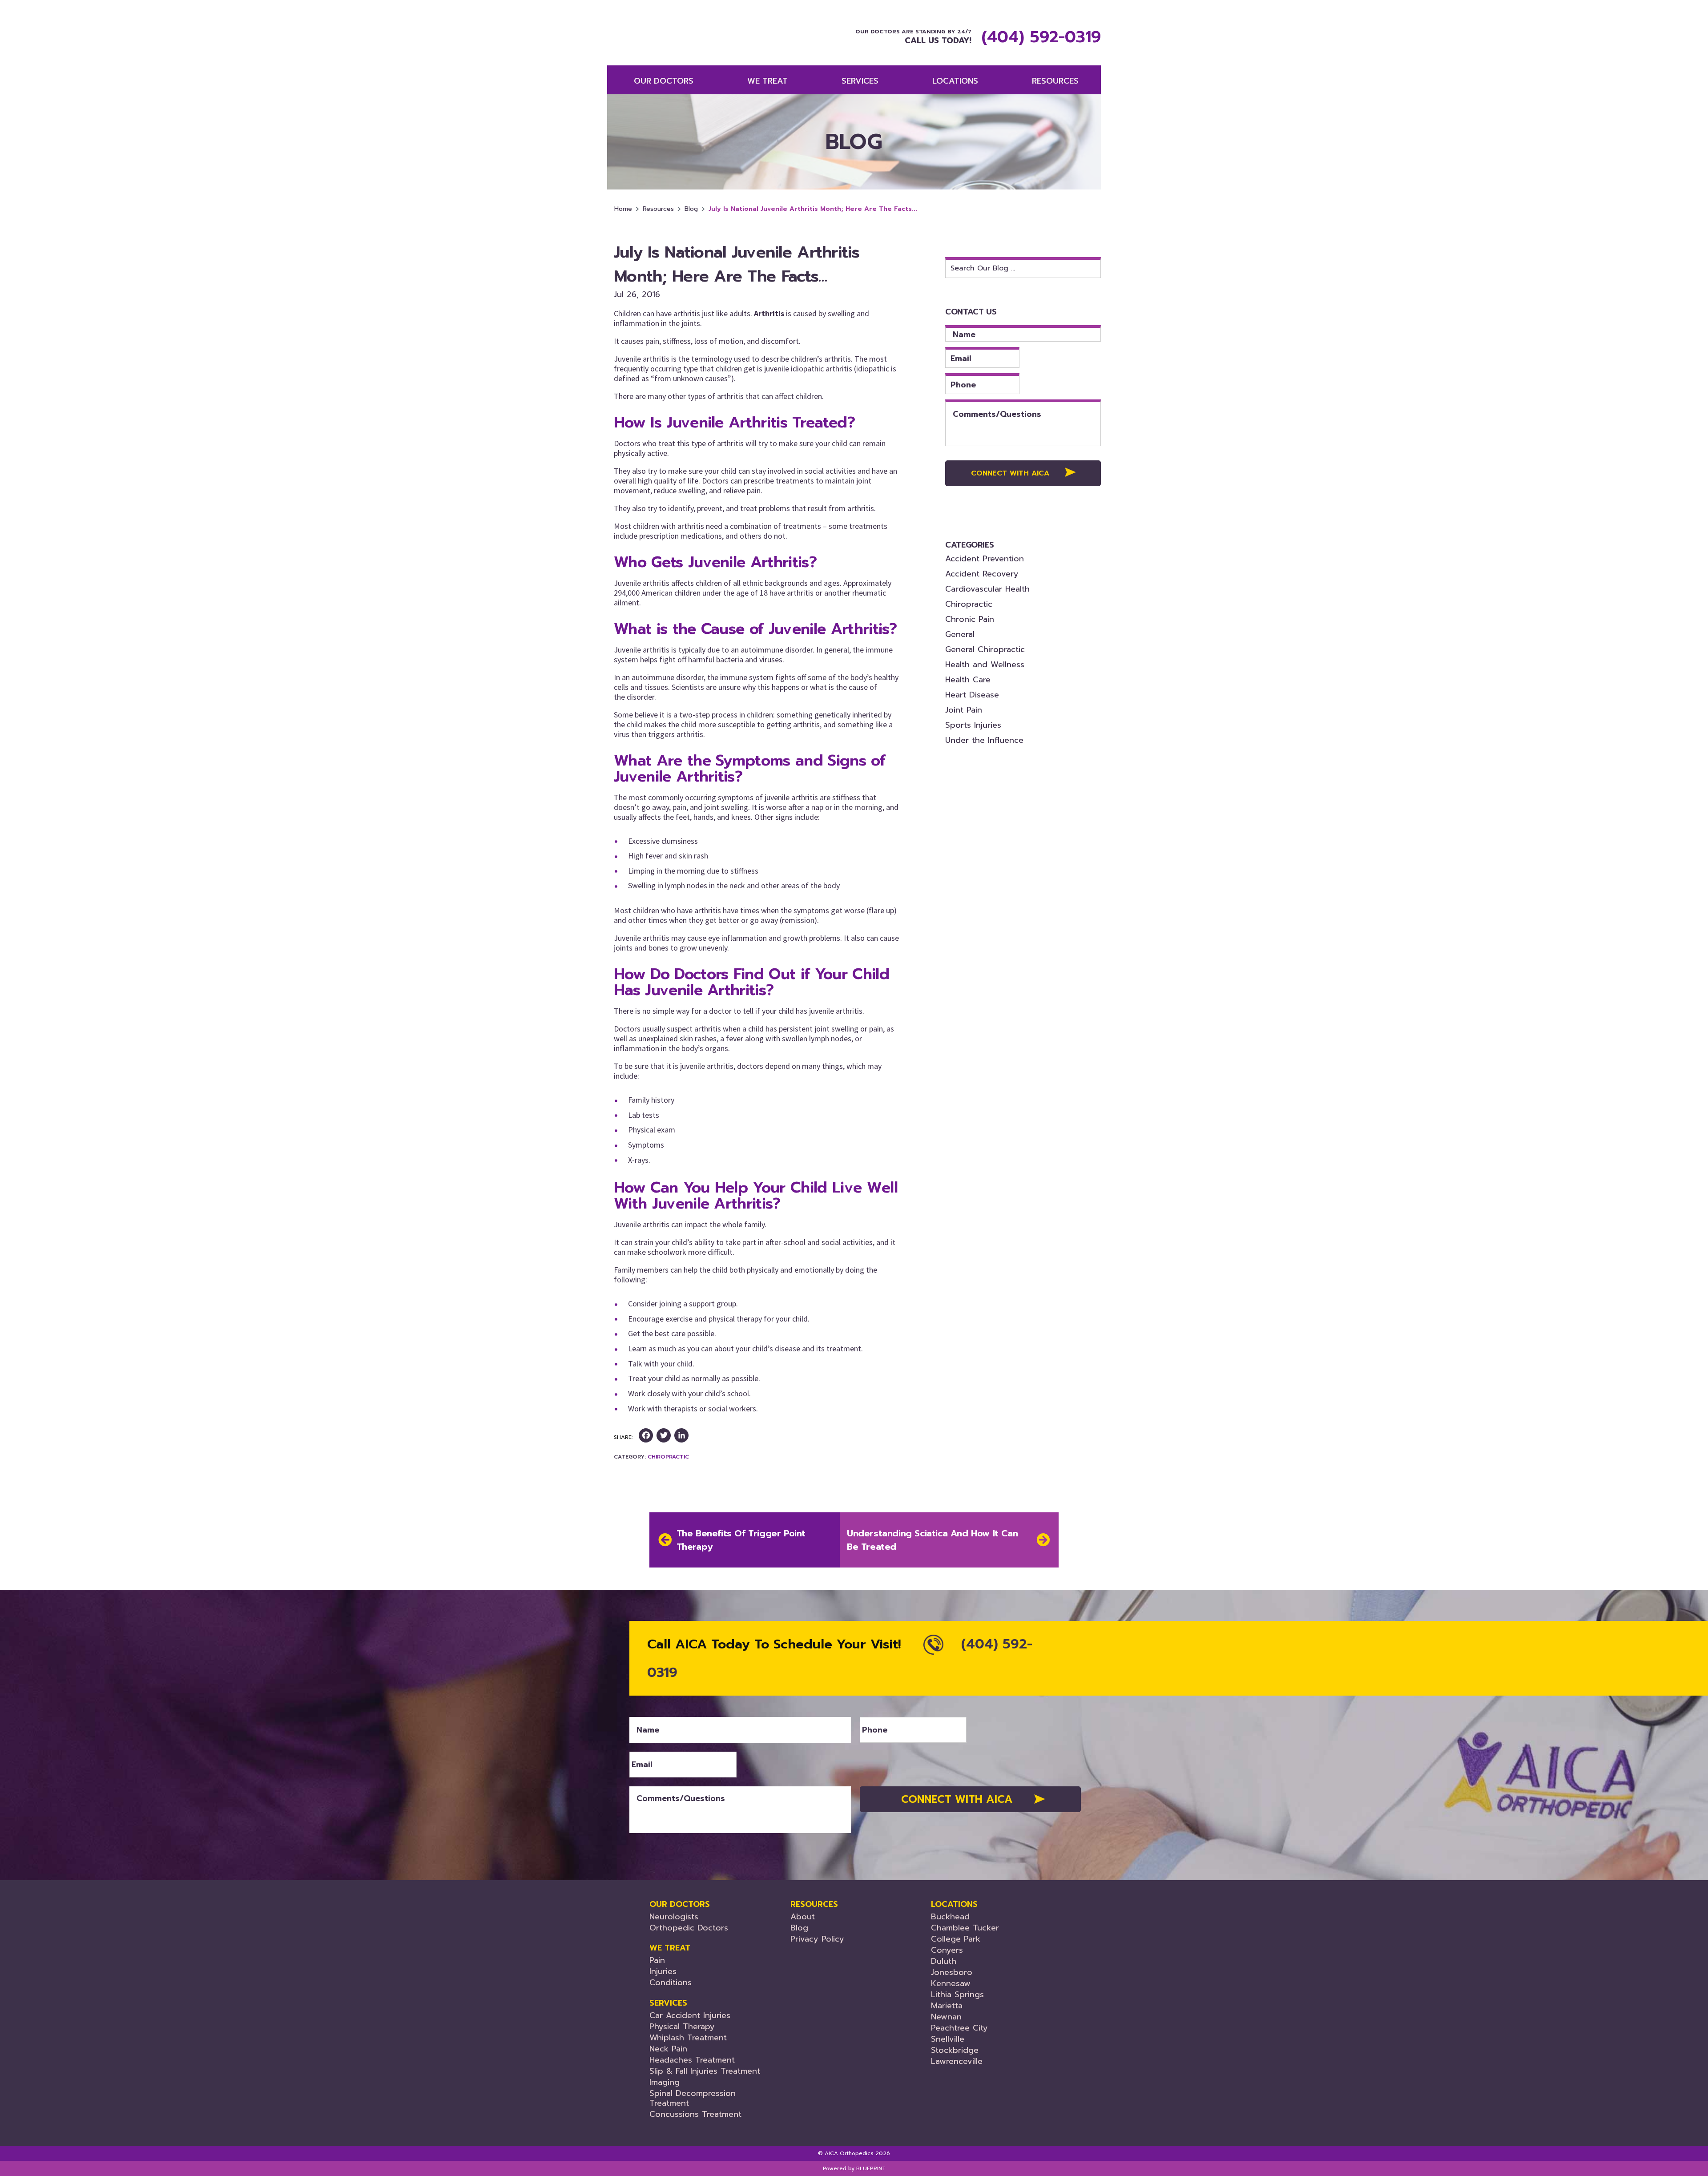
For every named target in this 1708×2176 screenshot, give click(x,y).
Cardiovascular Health (987, 589)
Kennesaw (951, 1983)
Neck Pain (668, 2049)
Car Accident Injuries (690, 2015)
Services (860, 81)
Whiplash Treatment (688, 2038)
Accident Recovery (982, 574)
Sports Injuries (973, 725)
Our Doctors (664, 81)
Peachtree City (959, 2028)
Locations (955, 81)
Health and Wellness (985, 665)
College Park (956, 1939)
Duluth (944, 1961)
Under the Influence (984, 740)
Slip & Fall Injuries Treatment (705, 2071)
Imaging (665, 2082)
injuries (663, 1971)
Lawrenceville (957, 2061)
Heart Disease (972, 695)
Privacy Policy (817, 1939)
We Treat (767, 81)
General (960, 634)
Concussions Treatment (695, 2114)
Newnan (946, 2017)
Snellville (948, 2039)
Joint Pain (964, 710)
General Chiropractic (985, 649)
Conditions (671, 1983)
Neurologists (674, 1917)
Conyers (947, 1950)
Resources (658, 209)
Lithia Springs (957, 1995)
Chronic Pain (970, 619)
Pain (657, 1960)
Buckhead (950, 1917)
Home (623, 209)
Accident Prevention (985, 559)
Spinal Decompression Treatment (693, 2098)
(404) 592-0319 (1041, 37)
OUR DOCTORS (680, 1904)
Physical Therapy (682, 2027)
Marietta (947, 2006)
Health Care (968, 680)
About (803, 1917)
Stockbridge (955, 2050)
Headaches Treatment (692, 2060)
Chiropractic (668, 1457)
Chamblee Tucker (965, 1928)
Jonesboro (952, 1972)
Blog (691, 209)
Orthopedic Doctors (689, 1928)
